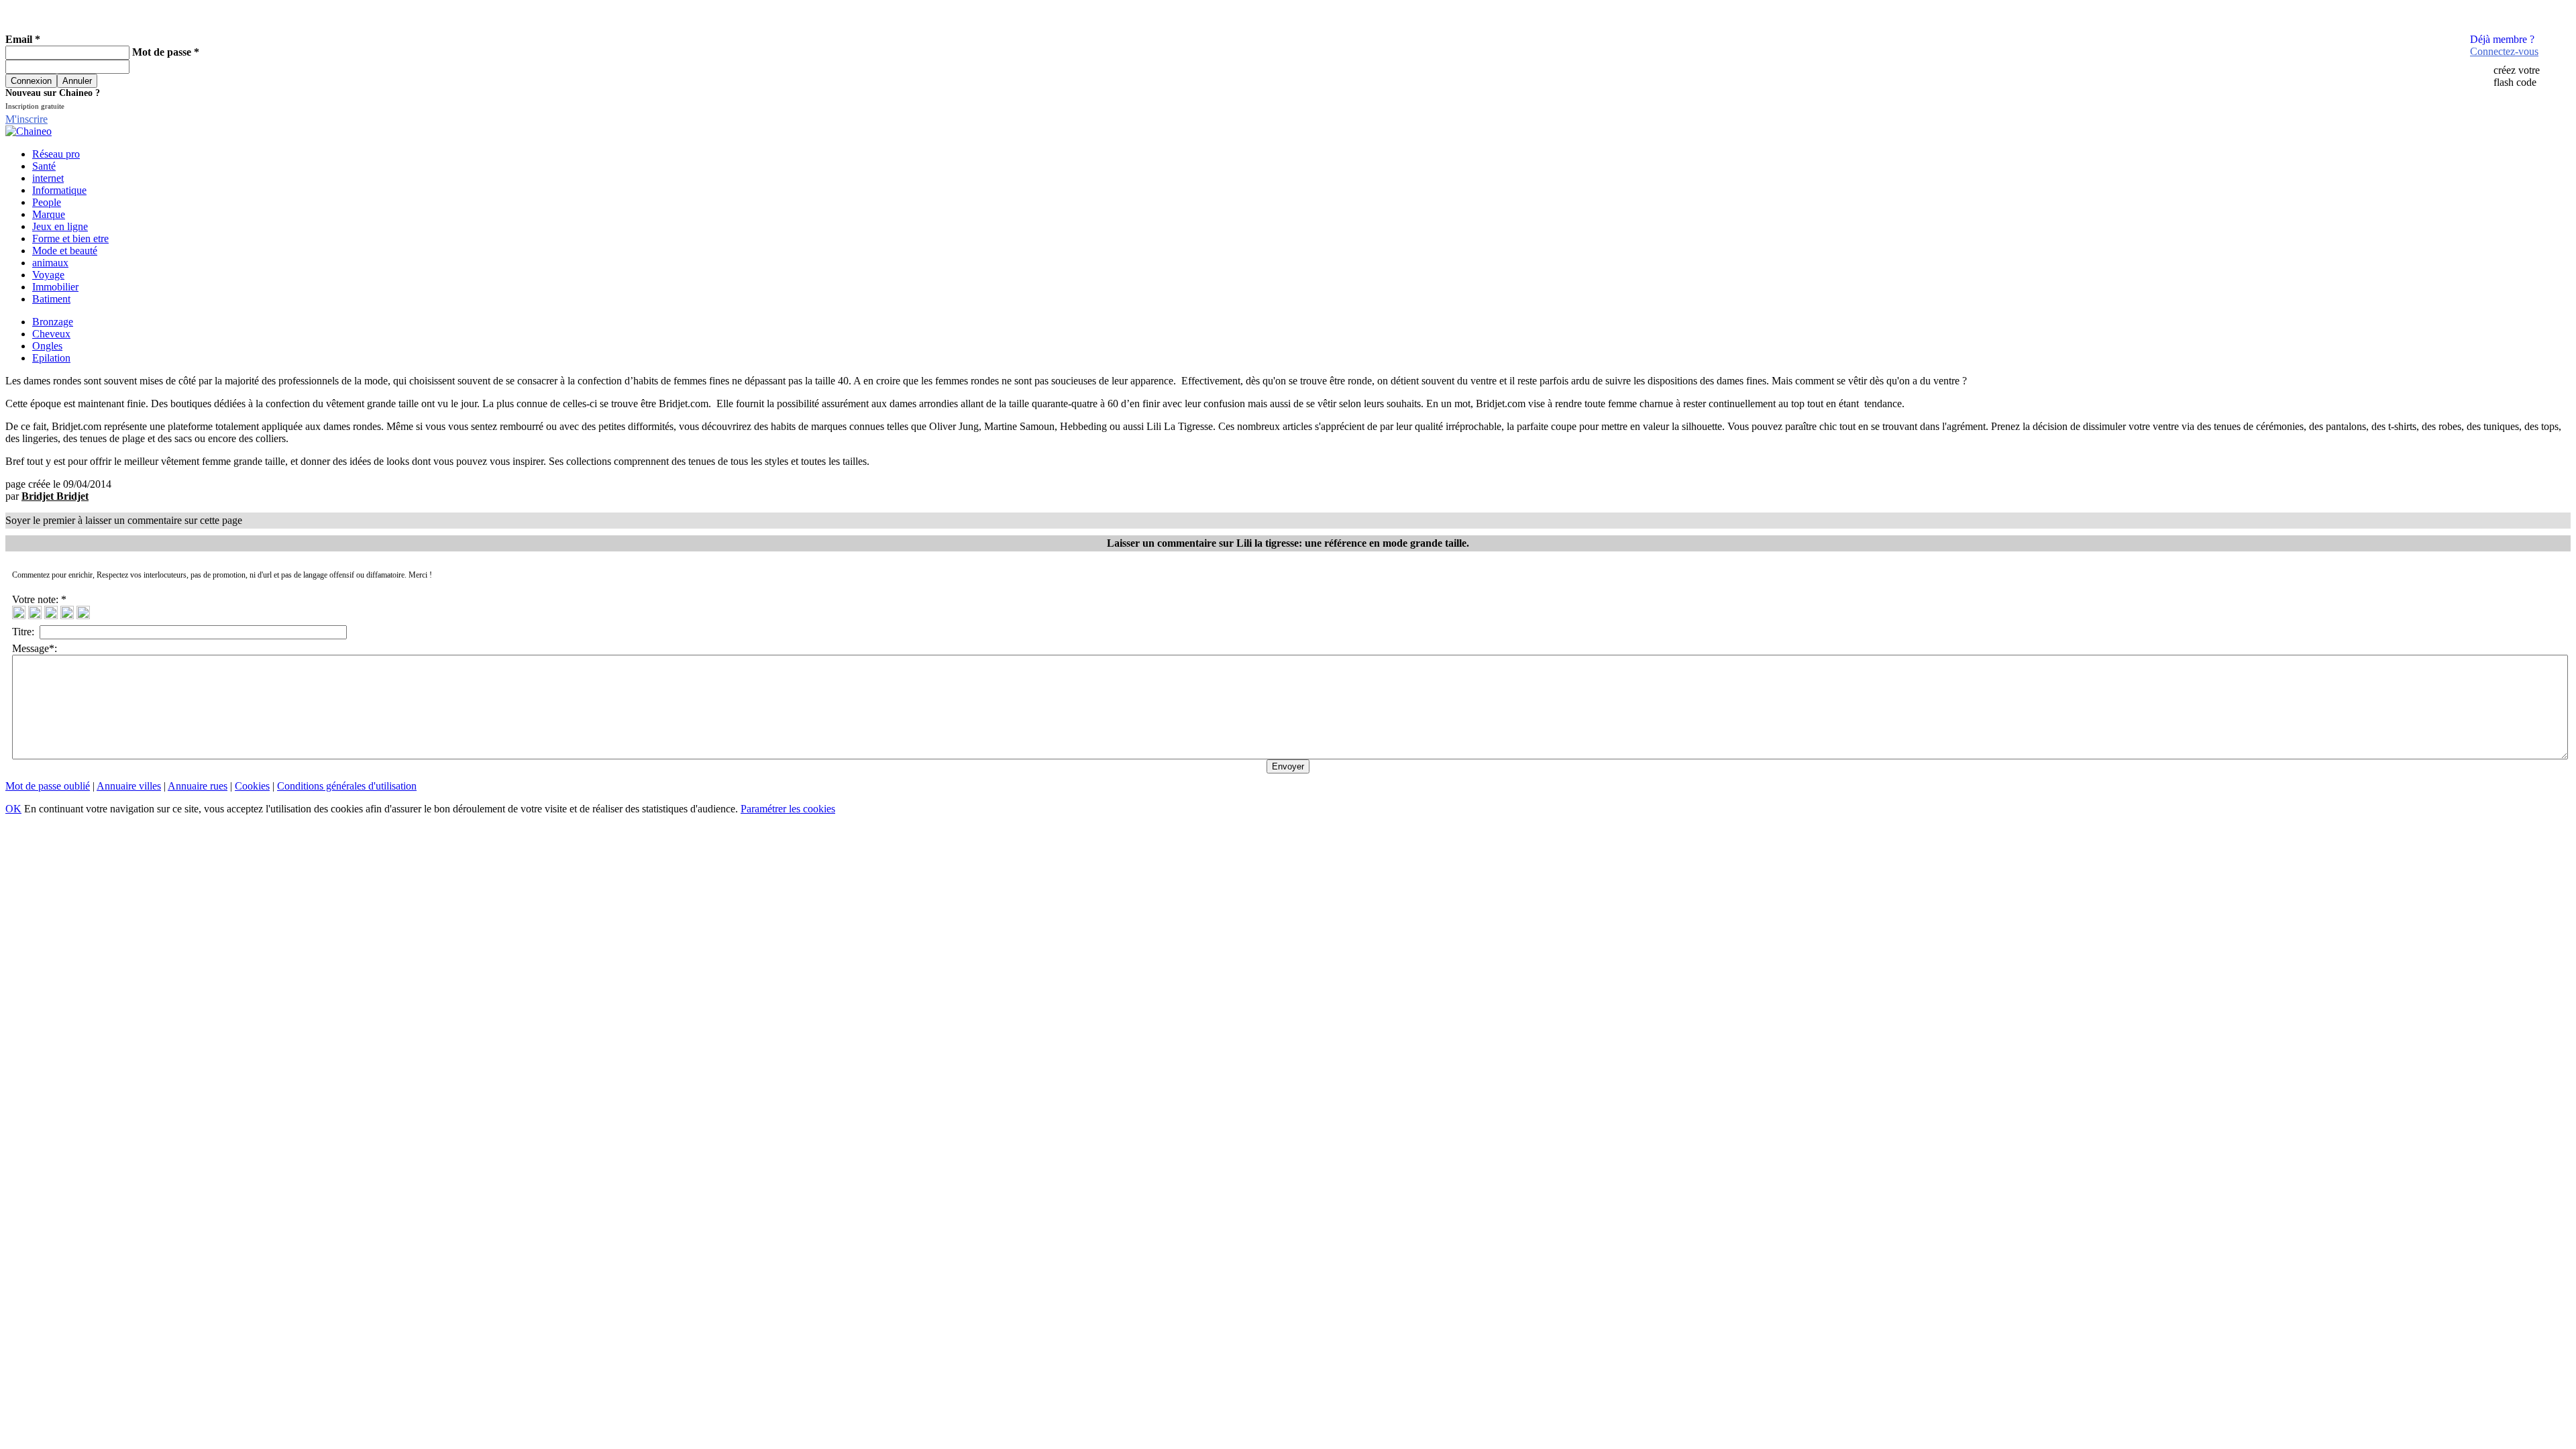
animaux (50, 263)
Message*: (35, 648)
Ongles (47, 346)
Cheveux (51, 334)
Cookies (252, 786)
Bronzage (53, 322)
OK (13, 809)
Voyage (48, 275)
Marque (49, 214)
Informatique (59, 190)
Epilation (51, 358)
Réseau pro (56, 154)
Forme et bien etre (70, 238)
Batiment (51, 299)
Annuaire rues (198, 786)
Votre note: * (41, 599)
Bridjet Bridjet (55, 496)
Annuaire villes (129, 786)
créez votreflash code (2517, 76)
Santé (44, 166)
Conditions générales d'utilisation (347, 786)
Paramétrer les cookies (788, 809)
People (47, 202)
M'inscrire (26, 119)
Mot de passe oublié (48, 786)
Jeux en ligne (60, 226)
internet (48, 178)
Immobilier (55, 287)
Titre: (26, 632)
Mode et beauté (65, 251)
